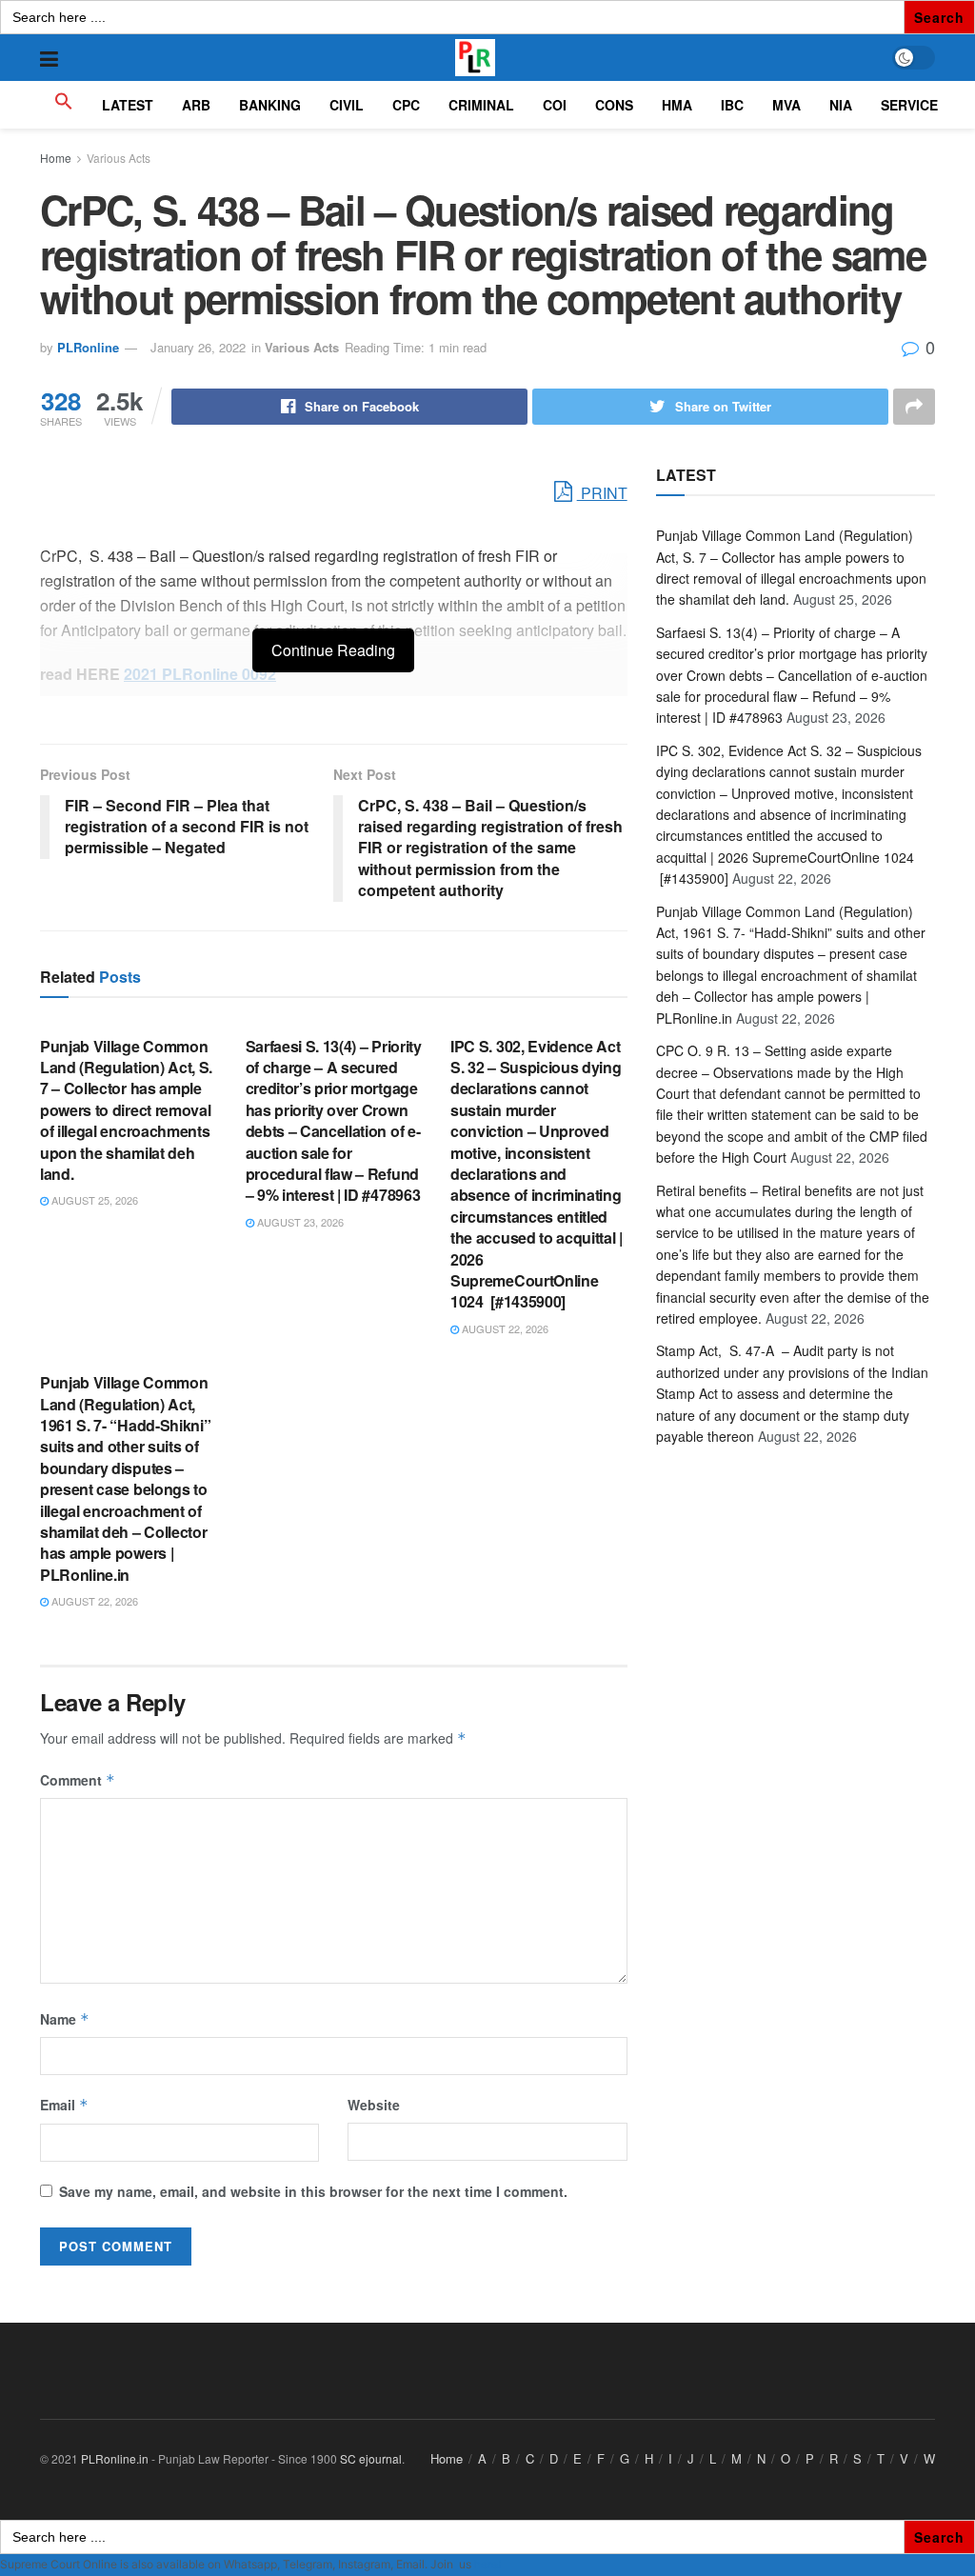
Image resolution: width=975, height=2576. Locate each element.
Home (56, 158)
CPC (406, 105)
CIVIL (347, 105)
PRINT (602, 493)
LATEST (128, 105)
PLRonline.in (115, 2458)
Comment (78, 1780)
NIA (841, 105)
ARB (196, 105)
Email (64, 2105)
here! (487, 2564)
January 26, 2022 (198, 347)
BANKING (270, 105)
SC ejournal (371, 2458)
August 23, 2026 (299, 1222)
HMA (677, 105)
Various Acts (119, 158)
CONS (614, 105)
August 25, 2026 (93, 1200)
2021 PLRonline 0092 (200, 674)
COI (555, 105)
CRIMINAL (481, 105)
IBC (732, 105)
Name (65, 2019)
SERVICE (909, 105)
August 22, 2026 (504, 1328)
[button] (64, 105)
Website (374, 2105)
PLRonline (88, 347)
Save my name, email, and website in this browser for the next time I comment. (313, 2191)
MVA (786, 105)
